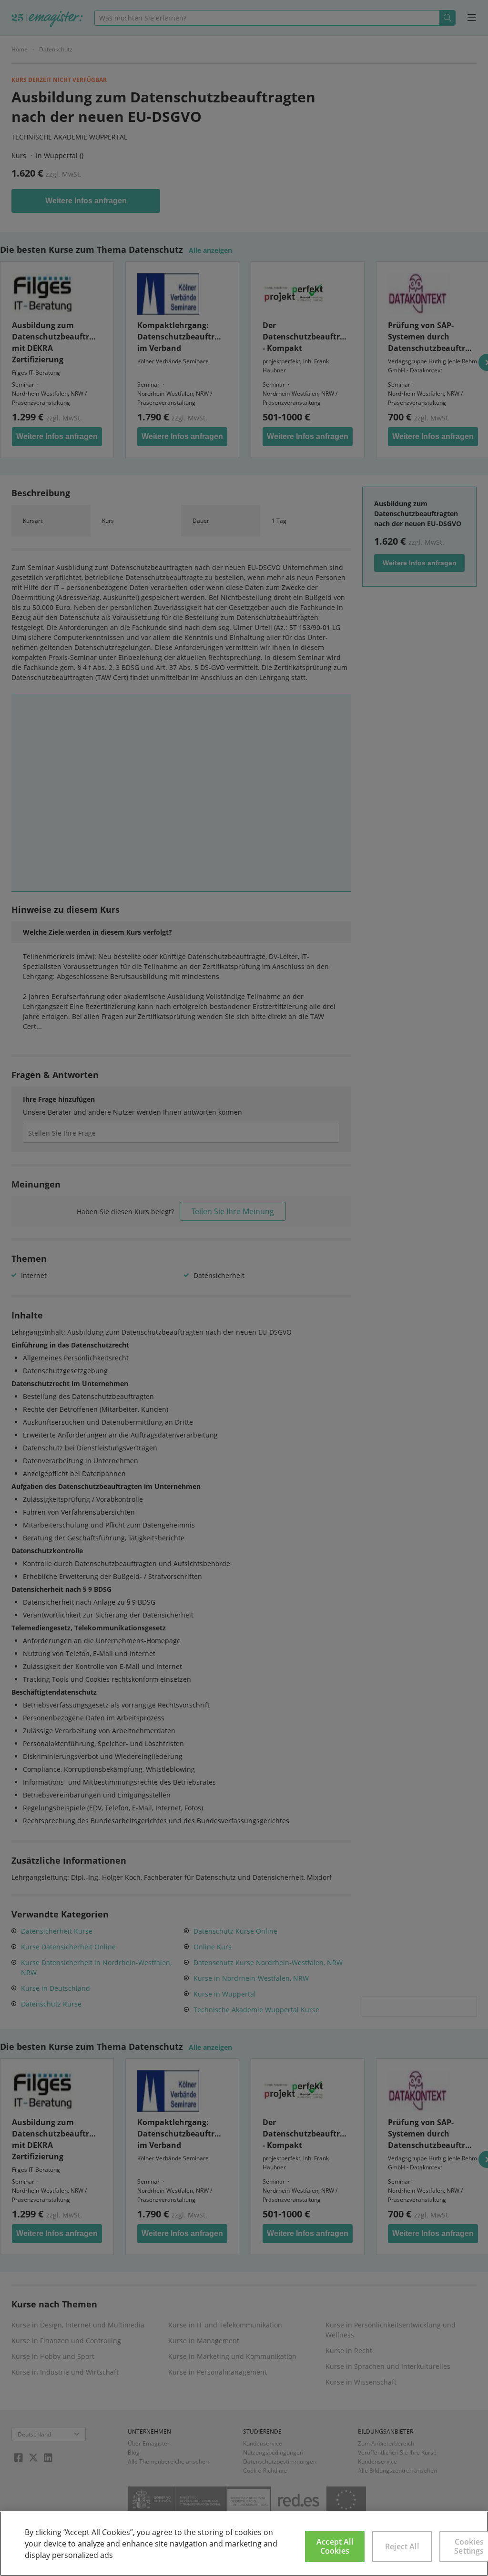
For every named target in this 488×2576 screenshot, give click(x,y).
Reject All (402, 2546)
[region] (244, 2544)
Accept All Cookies (335, 2546)
